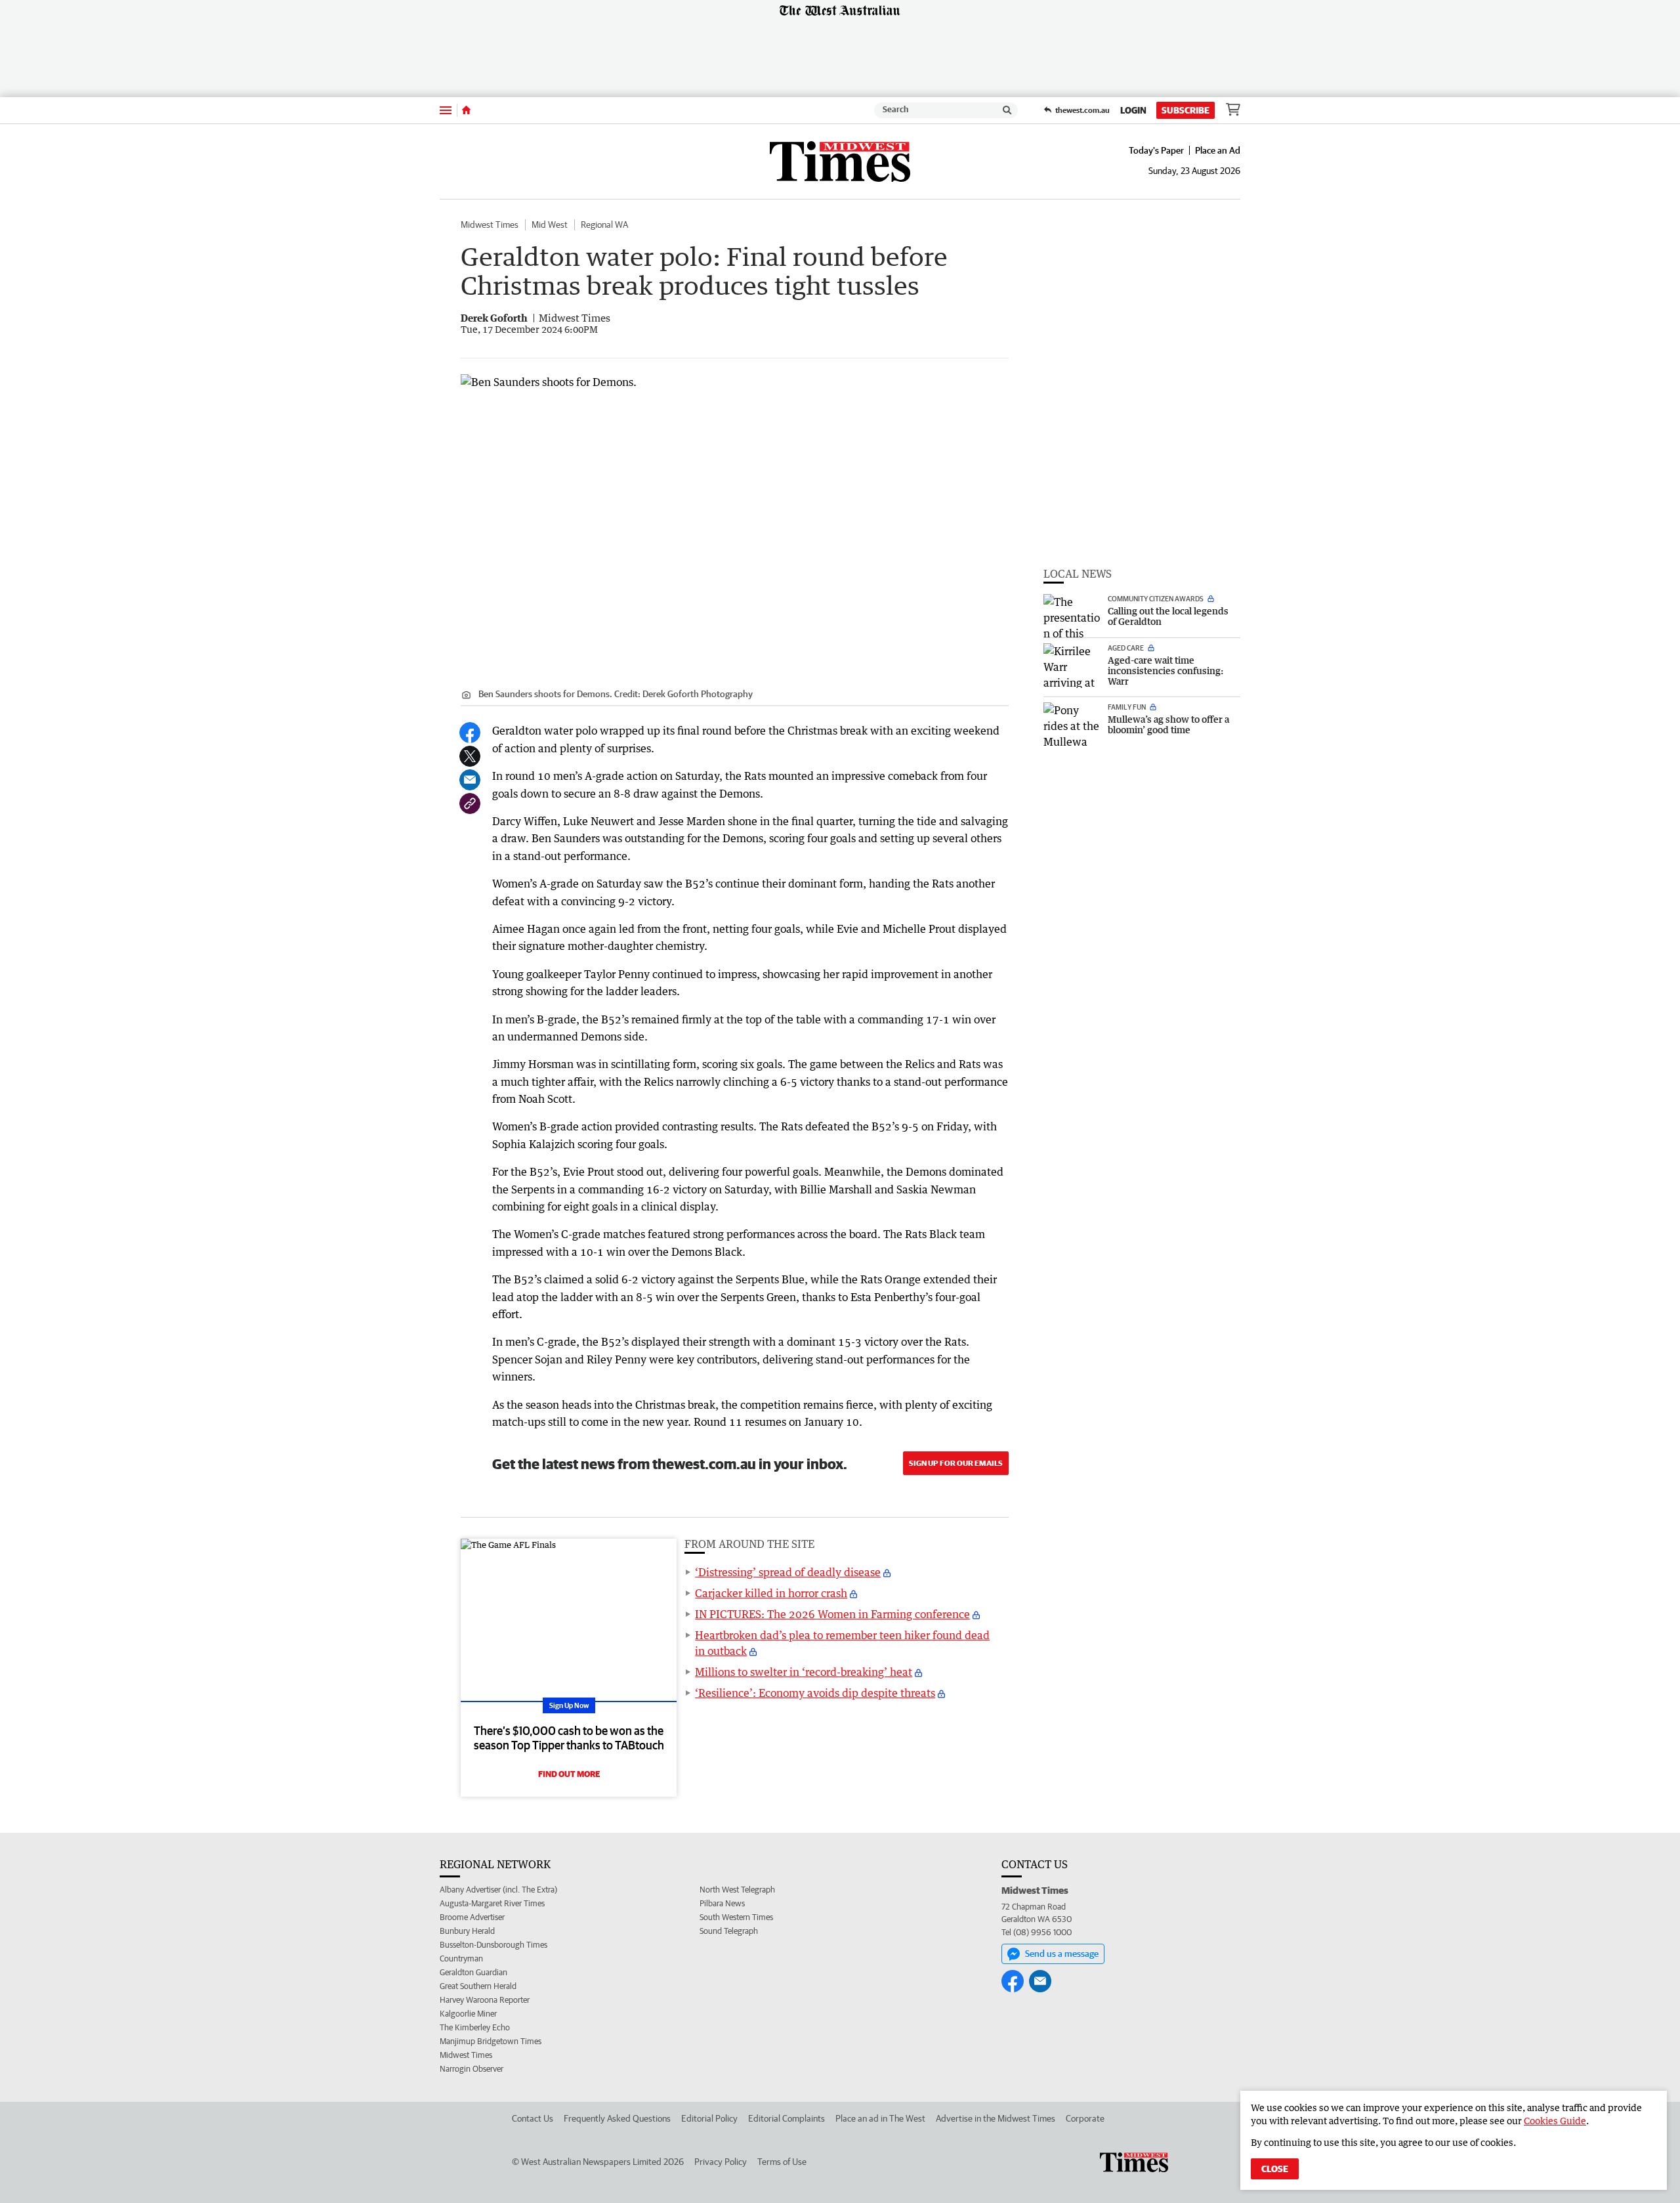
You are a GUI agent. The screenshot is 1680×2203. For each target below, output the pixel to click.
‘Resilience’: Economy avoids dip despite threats (815, 1693)
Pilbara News (722, 1903)
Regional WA (604, 225)
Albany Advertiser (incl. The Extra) (498, 1890)
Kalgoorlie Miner (468, 2014)
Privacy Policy (721, 2162)
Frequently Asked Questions (617, 2118)
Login (1133, 110)
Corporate (1085, 2118)
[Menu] (446, 110)
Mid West (550, 225)
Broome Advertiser (472, 1917)
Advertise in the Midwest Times (996, 2118)
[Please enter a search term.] (1007, 110)
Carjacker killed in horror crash (771, 1593)
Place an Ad (1218, 150)
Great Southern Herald (478, 1986)
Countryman (461, 1958)
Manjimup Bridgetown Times (491, 2041)
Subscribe (1186, 110)
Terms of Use (782, 2162)
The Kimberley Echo (475, 2027)
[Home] (466, 110)
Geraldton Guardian (473, 1972)
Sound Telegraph (729, 1931)
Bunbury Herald (467, 1931)
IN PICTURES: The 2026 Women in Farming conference (832, 1614)
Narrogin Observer (472, 2069)
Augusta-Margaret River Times (492, 1903)
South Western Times (736, 1917)
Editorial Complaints (787, 2118)
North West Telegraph (737, 1890)
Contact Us (533, 2118)
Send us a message (1062, 1954)
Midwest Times (490, 225)
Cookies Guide (1555, 2121)
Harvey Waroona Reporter (485, 2000)
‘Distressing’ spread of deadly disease (788, 1572)
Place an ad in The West (880, 2118)
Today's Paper (1156, 150)
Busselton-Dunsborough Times (493, 1945)
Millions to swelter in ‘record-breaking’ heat (804, 1672)
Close (1275, 2169)
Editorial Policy (709, 2118)
